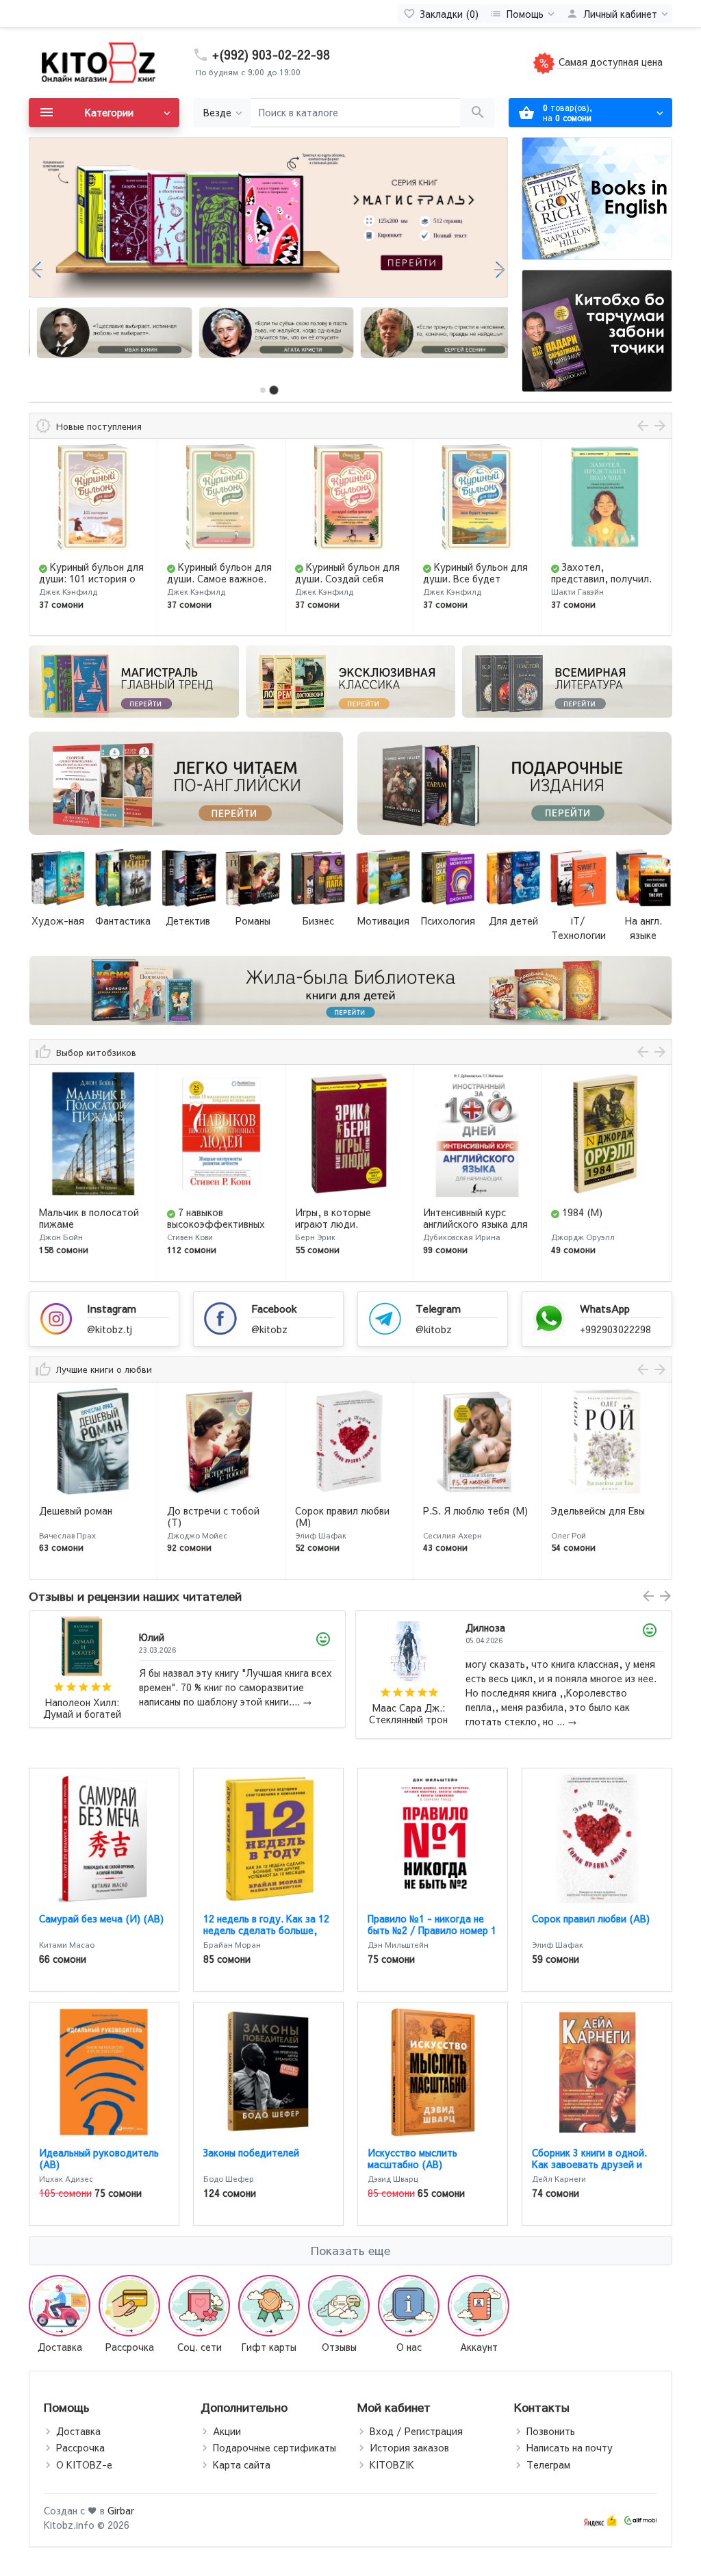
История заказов (409, 2447)
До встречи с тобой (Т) (85, 1516)
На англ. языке (643, 928)
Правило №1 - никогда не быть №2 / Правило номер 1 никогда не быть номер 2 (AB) (432, 1935)
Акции (227, 2431)
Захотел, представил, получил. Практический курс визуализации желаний (476, 584)
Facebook (274, 1308)
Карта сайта (242, 2464)
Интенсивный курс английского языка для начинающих (347, 1224)
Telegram (438, 1308)
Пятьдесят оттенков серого (599, 1516)
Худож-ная (58, 920)
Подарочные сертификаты (275, 2447)
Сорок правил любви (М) (214, 1516)
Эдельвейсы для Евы (470, 1510)
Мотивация (383, 920)
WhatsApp (605, 1308)
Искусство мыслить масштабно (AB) (412, 2158)
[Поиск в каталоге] (477, 113)
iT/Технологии (578, 928)
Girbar (121, 2510)
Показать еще (350, 2250)
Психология (448, 920)
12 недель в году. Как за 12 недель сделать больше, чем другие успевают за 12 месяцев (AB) (266, 1935)
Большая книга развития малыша (592, 572)
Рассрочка (80, 2447)
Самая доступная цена (609, 62)
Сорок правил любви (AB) (591, 1918)
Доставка (78, 2431)
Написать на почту (570, 2447)
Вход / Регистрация (416, 2431)
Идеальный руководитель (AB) (99, 2158)
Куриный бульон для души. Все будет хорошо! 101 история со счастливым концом (347, 584)
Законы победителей (251, 2152)
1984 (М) (454, 1212)
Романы (253, 920)
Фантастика (123, 920)
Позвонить (551, 2431)
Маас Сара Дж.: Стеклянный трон (82, 1714)
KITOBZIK (392, 2464)
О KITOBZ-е (84, 2464)
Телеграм (548, 2464)
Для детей (513, 920)
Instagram (112, 1308)
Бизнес (318, 920)
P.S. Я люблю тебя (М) (347, 1510)
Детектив (188, 920)
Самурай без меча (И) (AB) (101, 1918)
